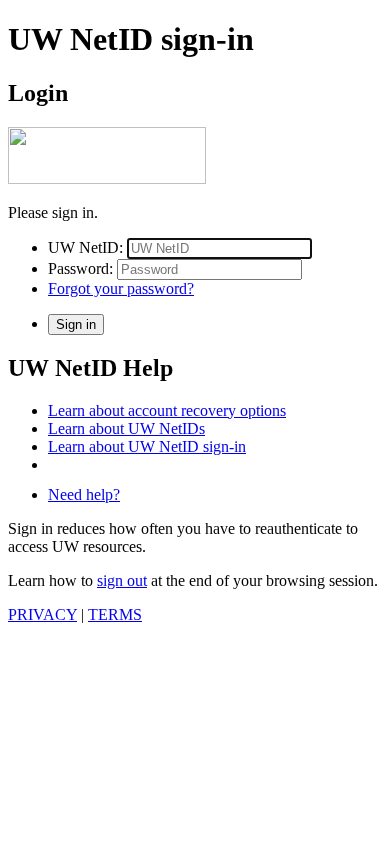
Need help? (84, 494)
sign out (122, 580)
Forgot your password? (121, 288)
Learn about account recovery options (167, 410)
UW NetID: (85, 247)
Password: (80, 268)
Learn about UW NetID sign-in (147, 446)
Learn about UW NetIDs (126, 428)
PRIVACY (42, 614)
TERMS (115, 614)
